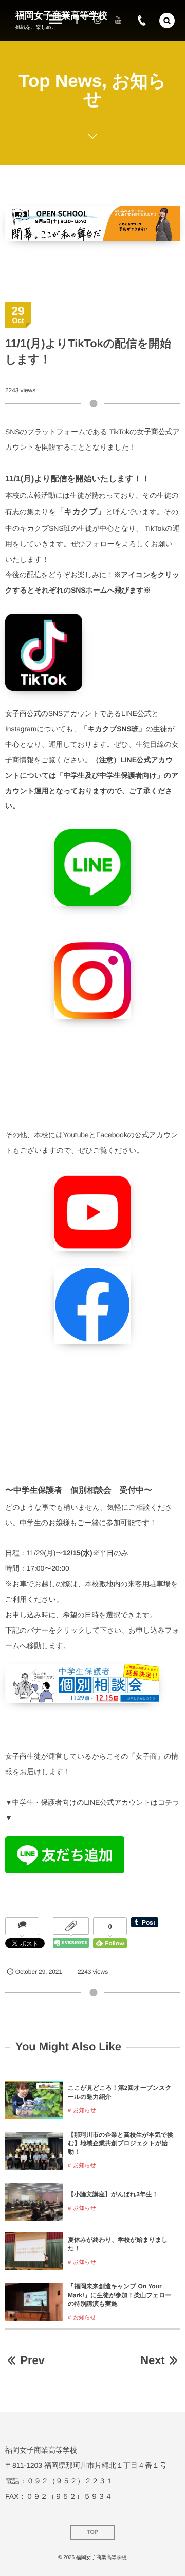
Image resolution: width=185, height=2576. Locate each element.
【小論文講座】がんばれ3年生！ (113, 2194)
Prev (32, 2360)
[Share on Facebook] (77, 21)
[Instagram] (98, 21)
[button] (167, 21)
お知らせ (85, 2110)
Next (152, 2360)
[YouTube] (118, 21)
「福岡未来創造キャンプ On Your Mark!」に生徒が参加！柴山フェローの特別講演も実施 (119, 2295)
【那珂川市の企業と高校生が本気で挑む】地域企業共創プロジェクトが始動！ (121, 2143)
